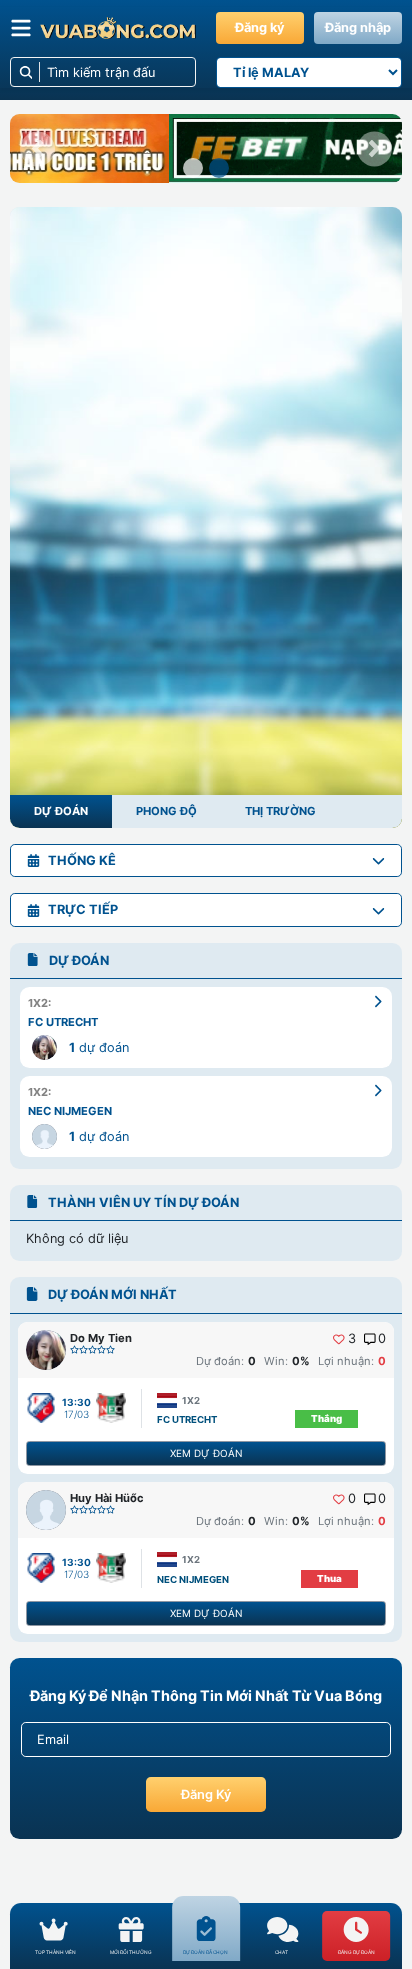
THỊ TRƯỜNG (280, 811)
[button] (37, 148)
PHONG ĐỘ (166, 811)
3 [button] (352, 1339)
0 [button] (382, 1339)
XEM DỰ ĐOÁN (206, 1453)
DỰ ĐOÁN (61, 811)
